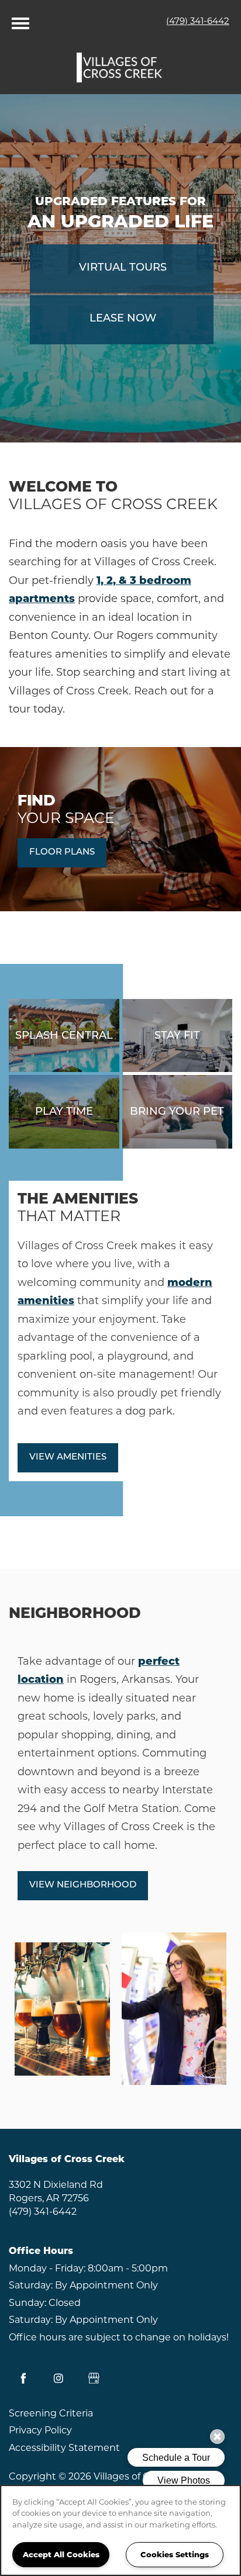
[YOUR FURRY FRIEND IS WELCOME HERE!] (178, 1112)
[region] (120, 2530)
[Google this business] (94, 2378)
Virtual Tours (123, 268)
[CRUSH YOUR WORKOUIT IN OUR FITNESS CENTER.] (178, 1035)
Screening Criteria (51, 2413)
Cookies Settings (175, 2554)
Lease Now (123, 319)
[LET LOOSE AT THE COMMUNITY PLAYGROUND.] (64, 1112)
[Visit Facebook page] (23, 2378)
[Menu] (20, 20)
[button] (62, 853)
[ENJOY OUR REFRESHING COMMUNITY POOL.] (64, 1035)
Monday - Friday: (47, 2268)
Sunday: (27, 2303)
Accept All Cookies (61, 2554)
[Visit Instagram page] (58, 2378)
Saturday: (31, 2285)
